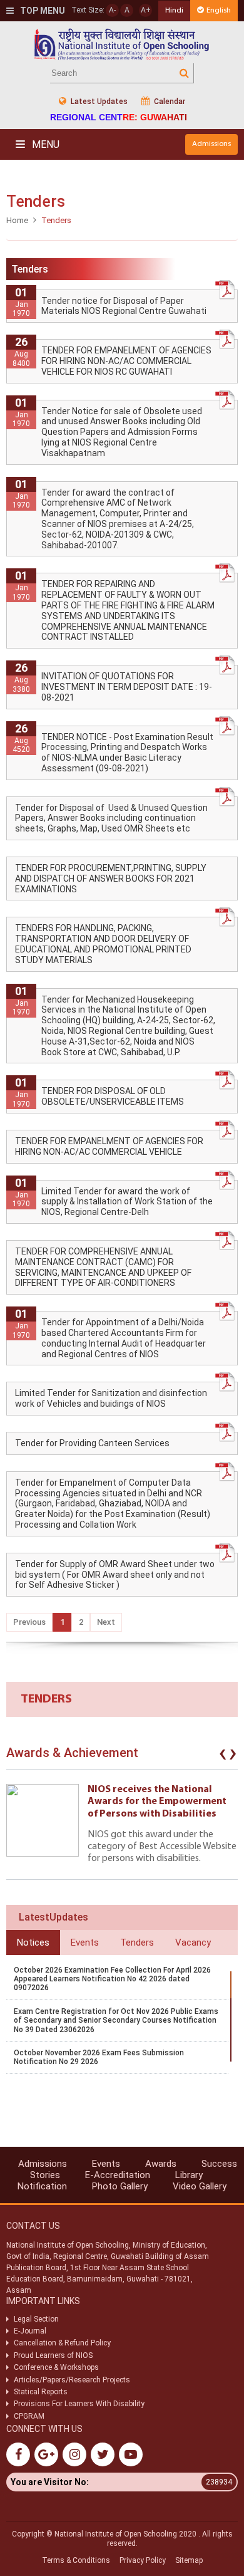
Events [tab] (85, 1942)
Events (106, 2164)
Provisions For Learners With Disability (79, 2404)
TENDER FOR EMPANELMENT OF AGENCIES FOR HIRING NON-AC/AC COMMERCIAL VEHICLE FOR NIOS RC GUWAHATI (126, 361)
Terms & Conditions (76, 2560)
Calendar (169, 102)
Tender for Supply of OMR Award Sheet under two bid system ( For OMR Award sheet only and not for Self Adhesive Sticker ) (115, 1575)
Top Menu (42, 11)
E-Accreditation (118, 2175)
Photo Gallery (120, 2186)
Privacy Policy (143, 2560)
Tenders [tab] (137, 1942)
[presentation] (223, 1756)
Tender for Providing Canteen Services (92, 1443)
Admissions (211, 144)
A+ (146, 10)
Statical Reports (41, 2392)
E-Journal (30, 2331)
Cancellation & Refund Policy (62, 2343)
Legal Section (36, 2319)
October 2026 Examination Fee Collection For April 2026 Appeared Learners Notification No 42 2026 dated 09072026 (112, 1979)
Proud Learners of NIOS (53, 2355)
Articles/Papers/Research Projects (72, 2380)
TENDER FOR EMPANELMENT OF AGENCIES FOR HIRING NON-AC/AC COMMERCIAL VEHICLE (109, 1146)
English (219, 10)
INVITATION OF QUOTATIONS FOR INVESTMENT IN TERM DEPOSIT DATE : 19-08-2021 (127, 687)
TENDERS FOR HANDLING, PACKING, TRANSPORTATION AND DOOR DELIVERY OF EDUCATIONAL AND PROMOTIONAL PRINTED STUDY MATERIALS (103, 944)
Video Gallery (200, 2186)
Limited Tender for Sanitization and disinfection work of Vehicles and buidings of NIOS (111, 1398)
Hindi (174, 10)
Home (17, 220)
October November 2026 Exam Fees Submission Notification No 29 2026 (99, 2057)
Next (106, 1622)
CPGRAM (30, 2416)
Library (189, 2175)
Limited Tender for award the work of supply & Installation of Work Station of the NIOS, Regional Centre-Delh (127, 1202)
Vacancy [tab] (193, 1942)
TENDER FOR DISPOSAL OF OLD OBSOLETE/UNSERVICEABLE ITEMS (113, 1096)
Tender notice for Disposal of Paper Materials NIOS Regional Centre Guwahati (124, 306)
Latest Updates (98, 102)
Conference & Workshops (56, 2367)
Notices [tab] (33, 1942)
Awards (161, 2164)
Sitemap (189, 2560)
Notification (42, 2186)
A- (112, 10)
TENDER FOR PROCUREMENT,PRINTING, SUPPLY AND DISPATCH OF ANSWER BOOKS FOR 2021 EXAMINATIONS (111, 879)
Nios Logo (122, 44)
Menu (44, 144)
